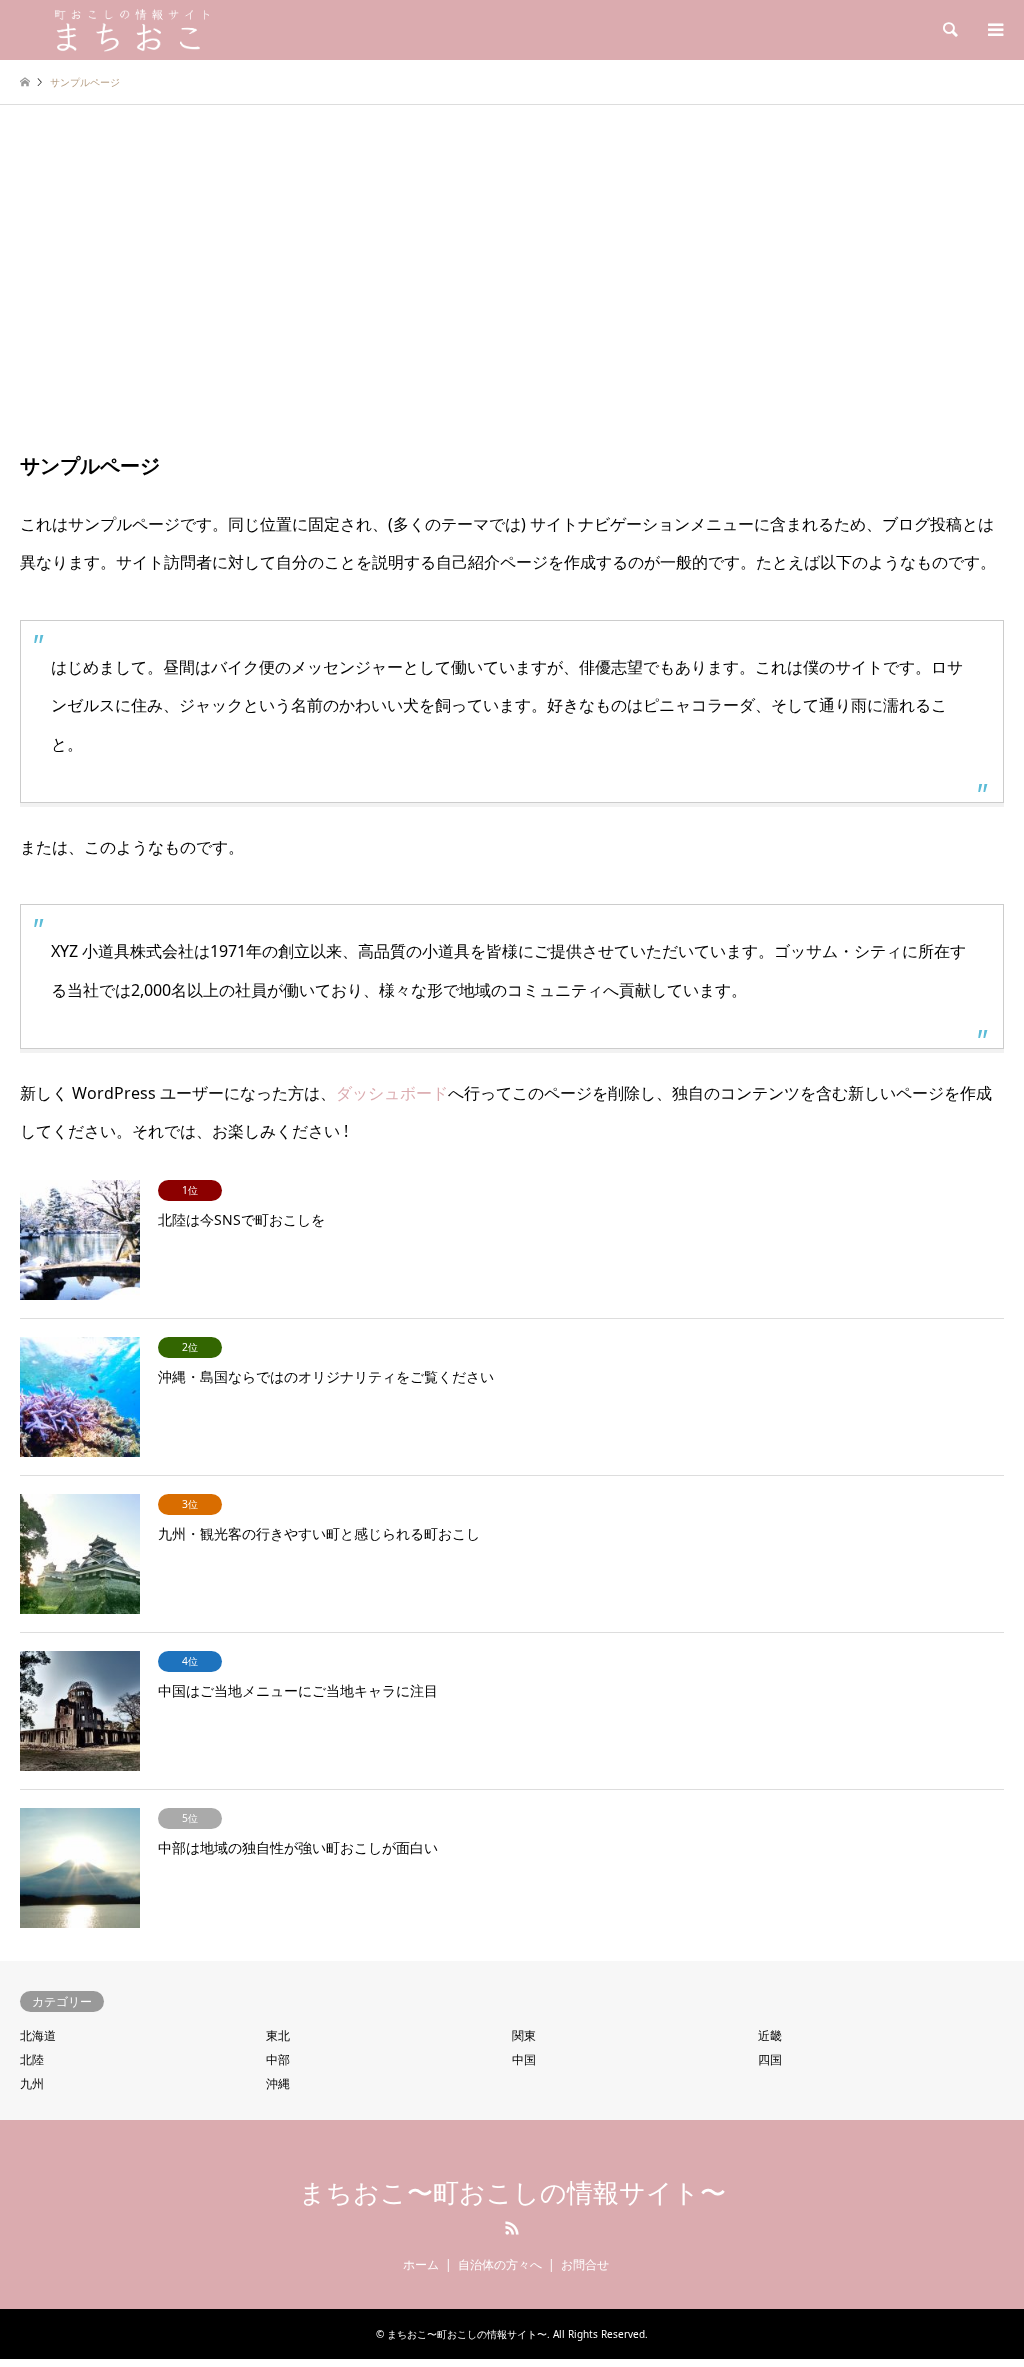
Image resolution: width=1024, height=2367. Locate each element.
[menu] (994, 30)
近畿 (770, 2035)
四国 (770, 2059)
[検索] (949, 30)
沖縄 (278, 2083)
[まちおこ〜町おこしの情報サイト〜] (185, 29)
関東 (524, 2035)
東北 (278, 2035)
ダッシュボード (392, 1093)
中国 (524, 2059)
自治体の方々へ (500, 2264)
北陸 (32, 2059)
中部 (278, 2059)
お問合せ (585, 2264)
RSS (512, 2228)
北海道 (38, 2035)
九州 (32, 2083)
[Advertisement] (512, 295)
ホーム (421, 2264)
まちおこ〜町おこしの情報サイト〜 (512, 2193)
